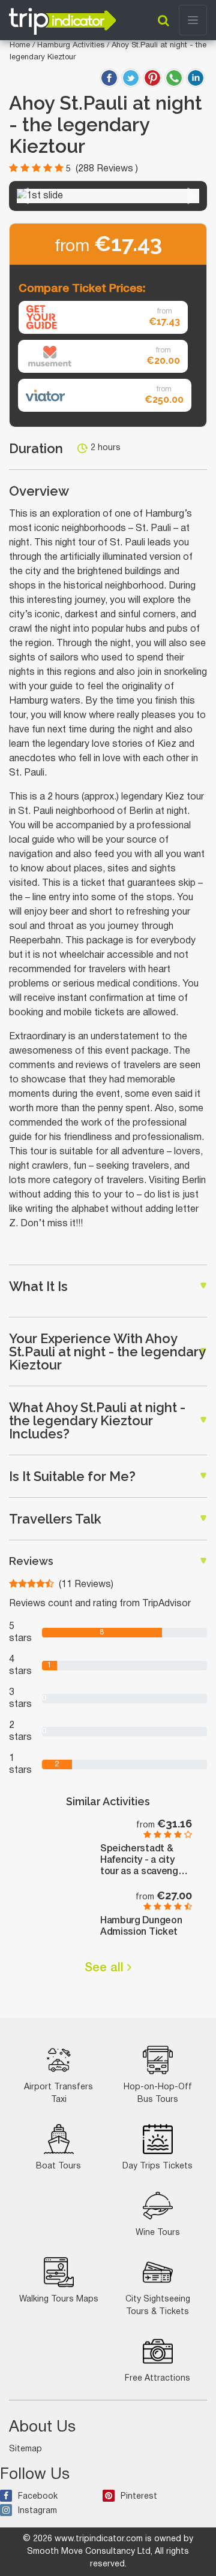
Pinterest (139, 2497)
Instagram (37, 2511)
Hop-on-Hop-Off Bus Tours (158, 2094)
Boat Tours (58, 2166)
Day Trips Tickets (157, 2166)
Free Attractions (157, 2379)
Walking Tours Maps (59, 2299)
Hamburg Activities (72, 46)
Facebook (38, 2497)
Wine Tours (158, 2233)
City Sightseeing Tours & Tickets (158, 2306)
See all (106, 1968)
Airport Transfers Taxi (58, 2094)
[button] (24, 196)
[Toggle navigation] (193, 20)
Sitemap (25, 2449)
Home (20, 46)
